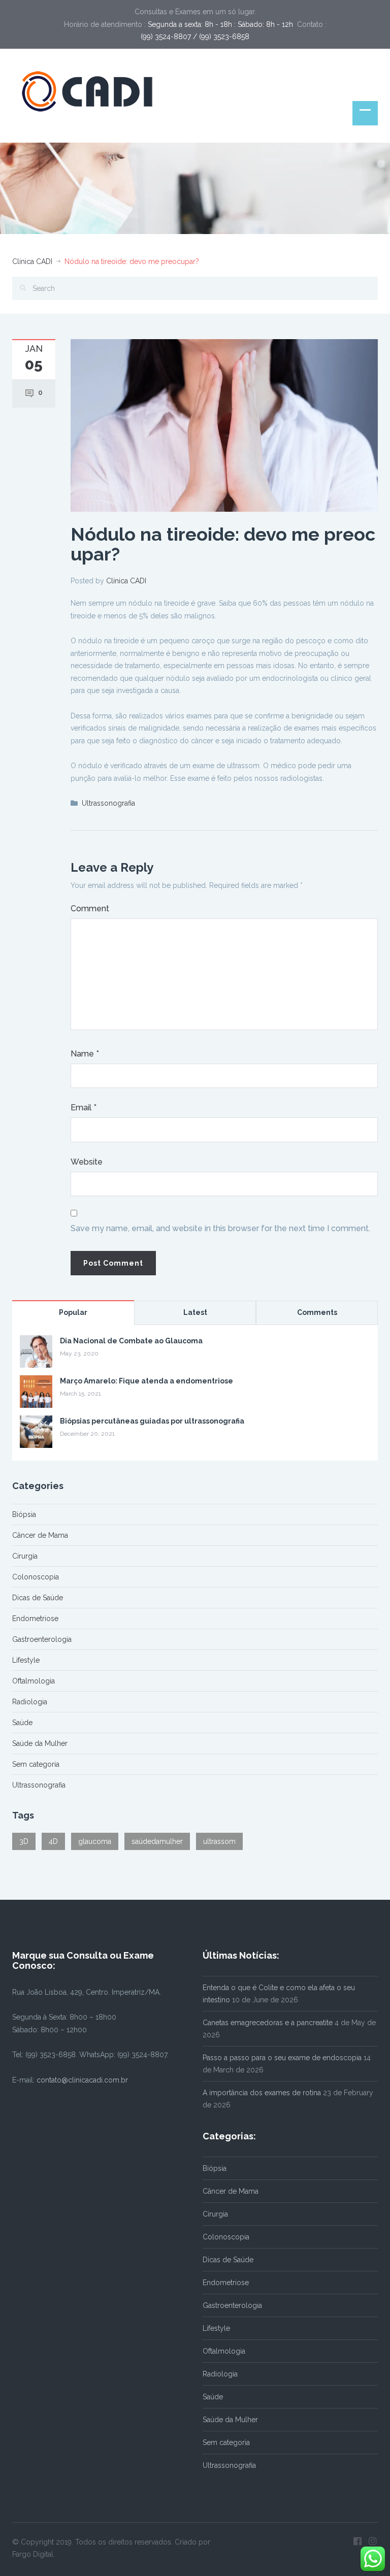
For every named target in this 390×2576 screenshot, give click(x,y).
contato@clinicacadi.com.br (82, 2080)
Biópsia (24, 1514)
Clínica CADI (32, 261)
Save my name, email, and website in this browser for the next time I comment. (220, 1228)
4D (53, 1841)
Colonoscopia (36, 1577)
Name (85, 1054)
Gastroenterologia (42, 1639)
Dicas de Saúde (38, 1598)
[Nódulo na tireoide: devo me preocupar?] (224, 424)
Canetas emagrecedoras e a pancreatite (268, 2023)
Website (87, 1162)
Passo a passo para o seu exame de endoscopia (282, 2058)
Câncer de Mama (40, 1535)
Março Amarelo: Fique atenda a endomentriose (147, 1381)
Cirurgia (25, 1556)
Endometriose (35, 1619)
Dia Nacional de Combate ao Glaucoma (131, 1341)
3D (24, 1841)
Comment (90, 909)
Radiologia (30, 1702)
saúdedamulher (157, 1841)
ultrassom (219, 1841)
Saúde (22, 1723)
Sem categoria (36, 1764)
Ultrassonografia (108, 803)
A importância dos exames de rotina (262, 2093)
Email (84, 1108)
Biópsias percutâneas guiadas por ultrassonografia (152, 1421)
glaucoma (95, 1841)
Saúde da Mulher (40, 1743)
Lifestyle (26, 1660)
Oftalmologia (34, 1681)
